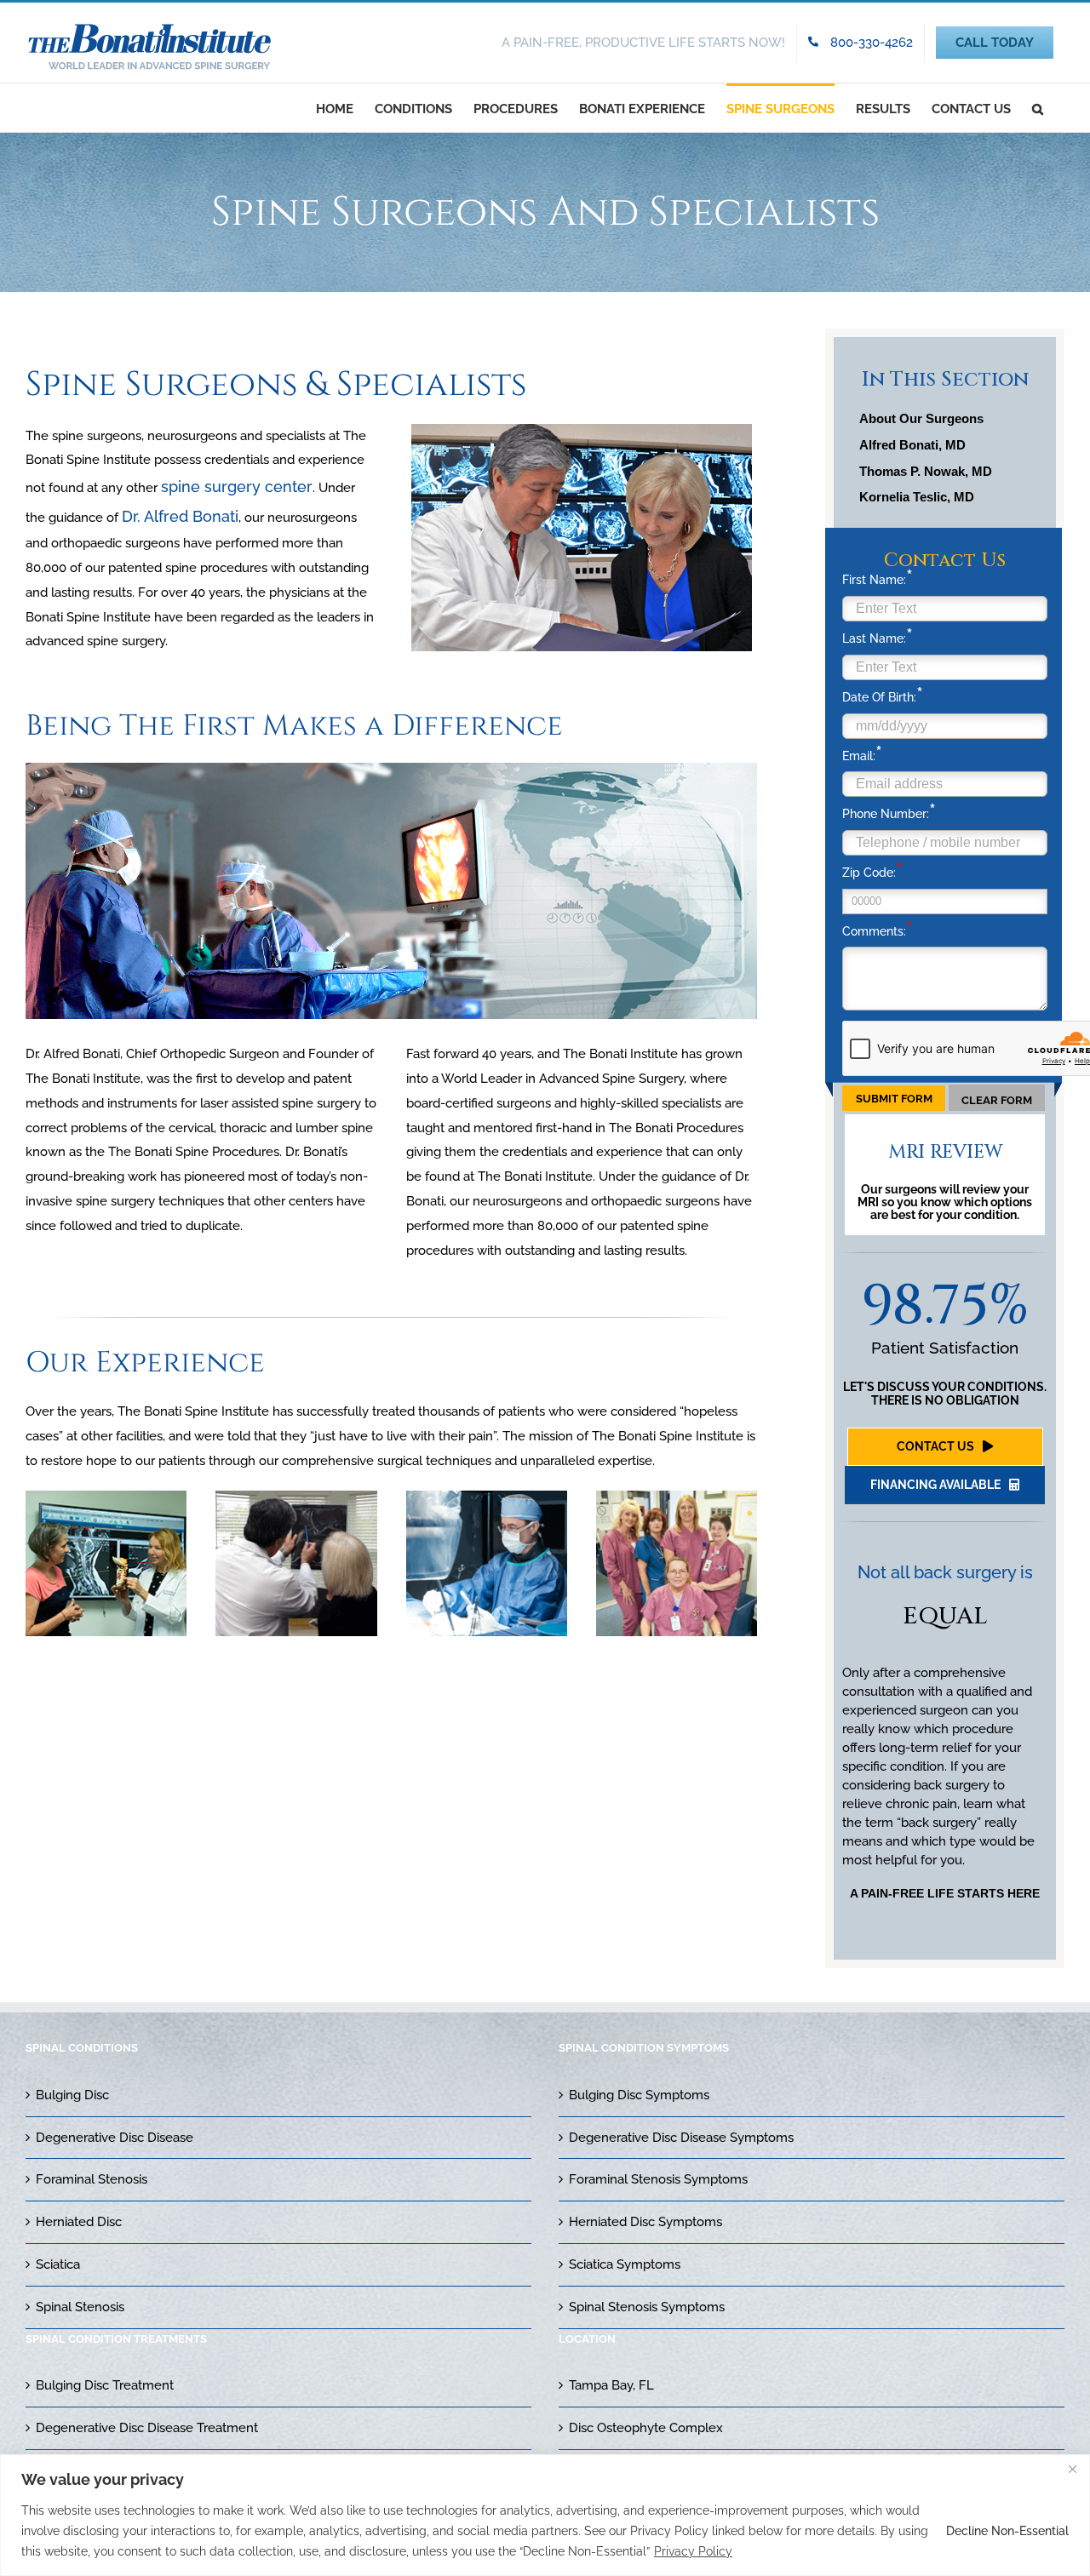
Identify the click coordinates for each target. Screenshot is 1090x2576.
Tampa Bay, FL (611, 2385)
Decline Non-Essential (1007, 2531)
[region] (545, 2515)
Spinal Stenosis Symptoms (647, 2307)
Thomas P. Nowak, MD (926, 471)
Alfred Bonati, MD (912, 445)
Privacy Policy (693, 2551)
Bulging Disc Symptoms (639, 2095)
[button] (1038, 108)
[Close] (1072, 2469)
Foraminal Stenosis (92, 2179)
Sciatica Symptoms (625, 2264)
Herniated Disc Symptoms (645, 2222)
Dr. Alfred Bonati (180, 516)
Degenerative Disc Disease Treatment (147, 2428)
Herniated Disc (79, 2222)
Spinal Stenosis (80, 2307)
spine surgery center (237, 487)
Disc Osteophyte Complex (646, 2428)
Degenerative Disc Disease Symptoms (681, 2138)
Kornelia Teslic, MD (917, 497)
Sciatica (58, 2264)
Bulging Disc (72, 2095)
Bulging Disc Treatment (105, 2385)
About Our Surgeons (921, 418)
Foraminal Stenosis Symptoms (658, 2179)
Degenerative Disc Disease (115, 2138)
